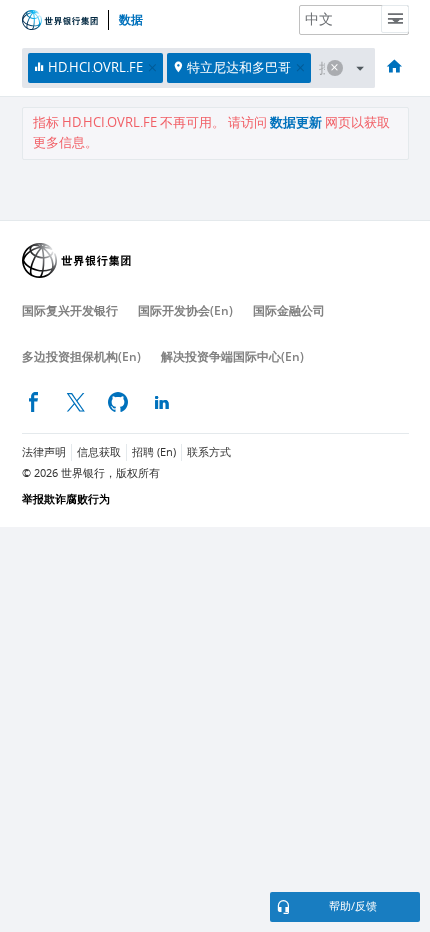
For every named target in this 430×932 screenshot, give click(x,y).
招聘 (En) (154, 452)
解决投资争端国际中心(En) (232, 356)
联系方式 (209, 452)
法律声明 (44, 452)
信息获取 (99, 452)
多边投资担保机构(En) (81, 356)
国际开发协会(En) (185, 310)
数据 (131, 20)
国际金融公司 (289, 310)
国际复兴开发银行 (70, 310)
